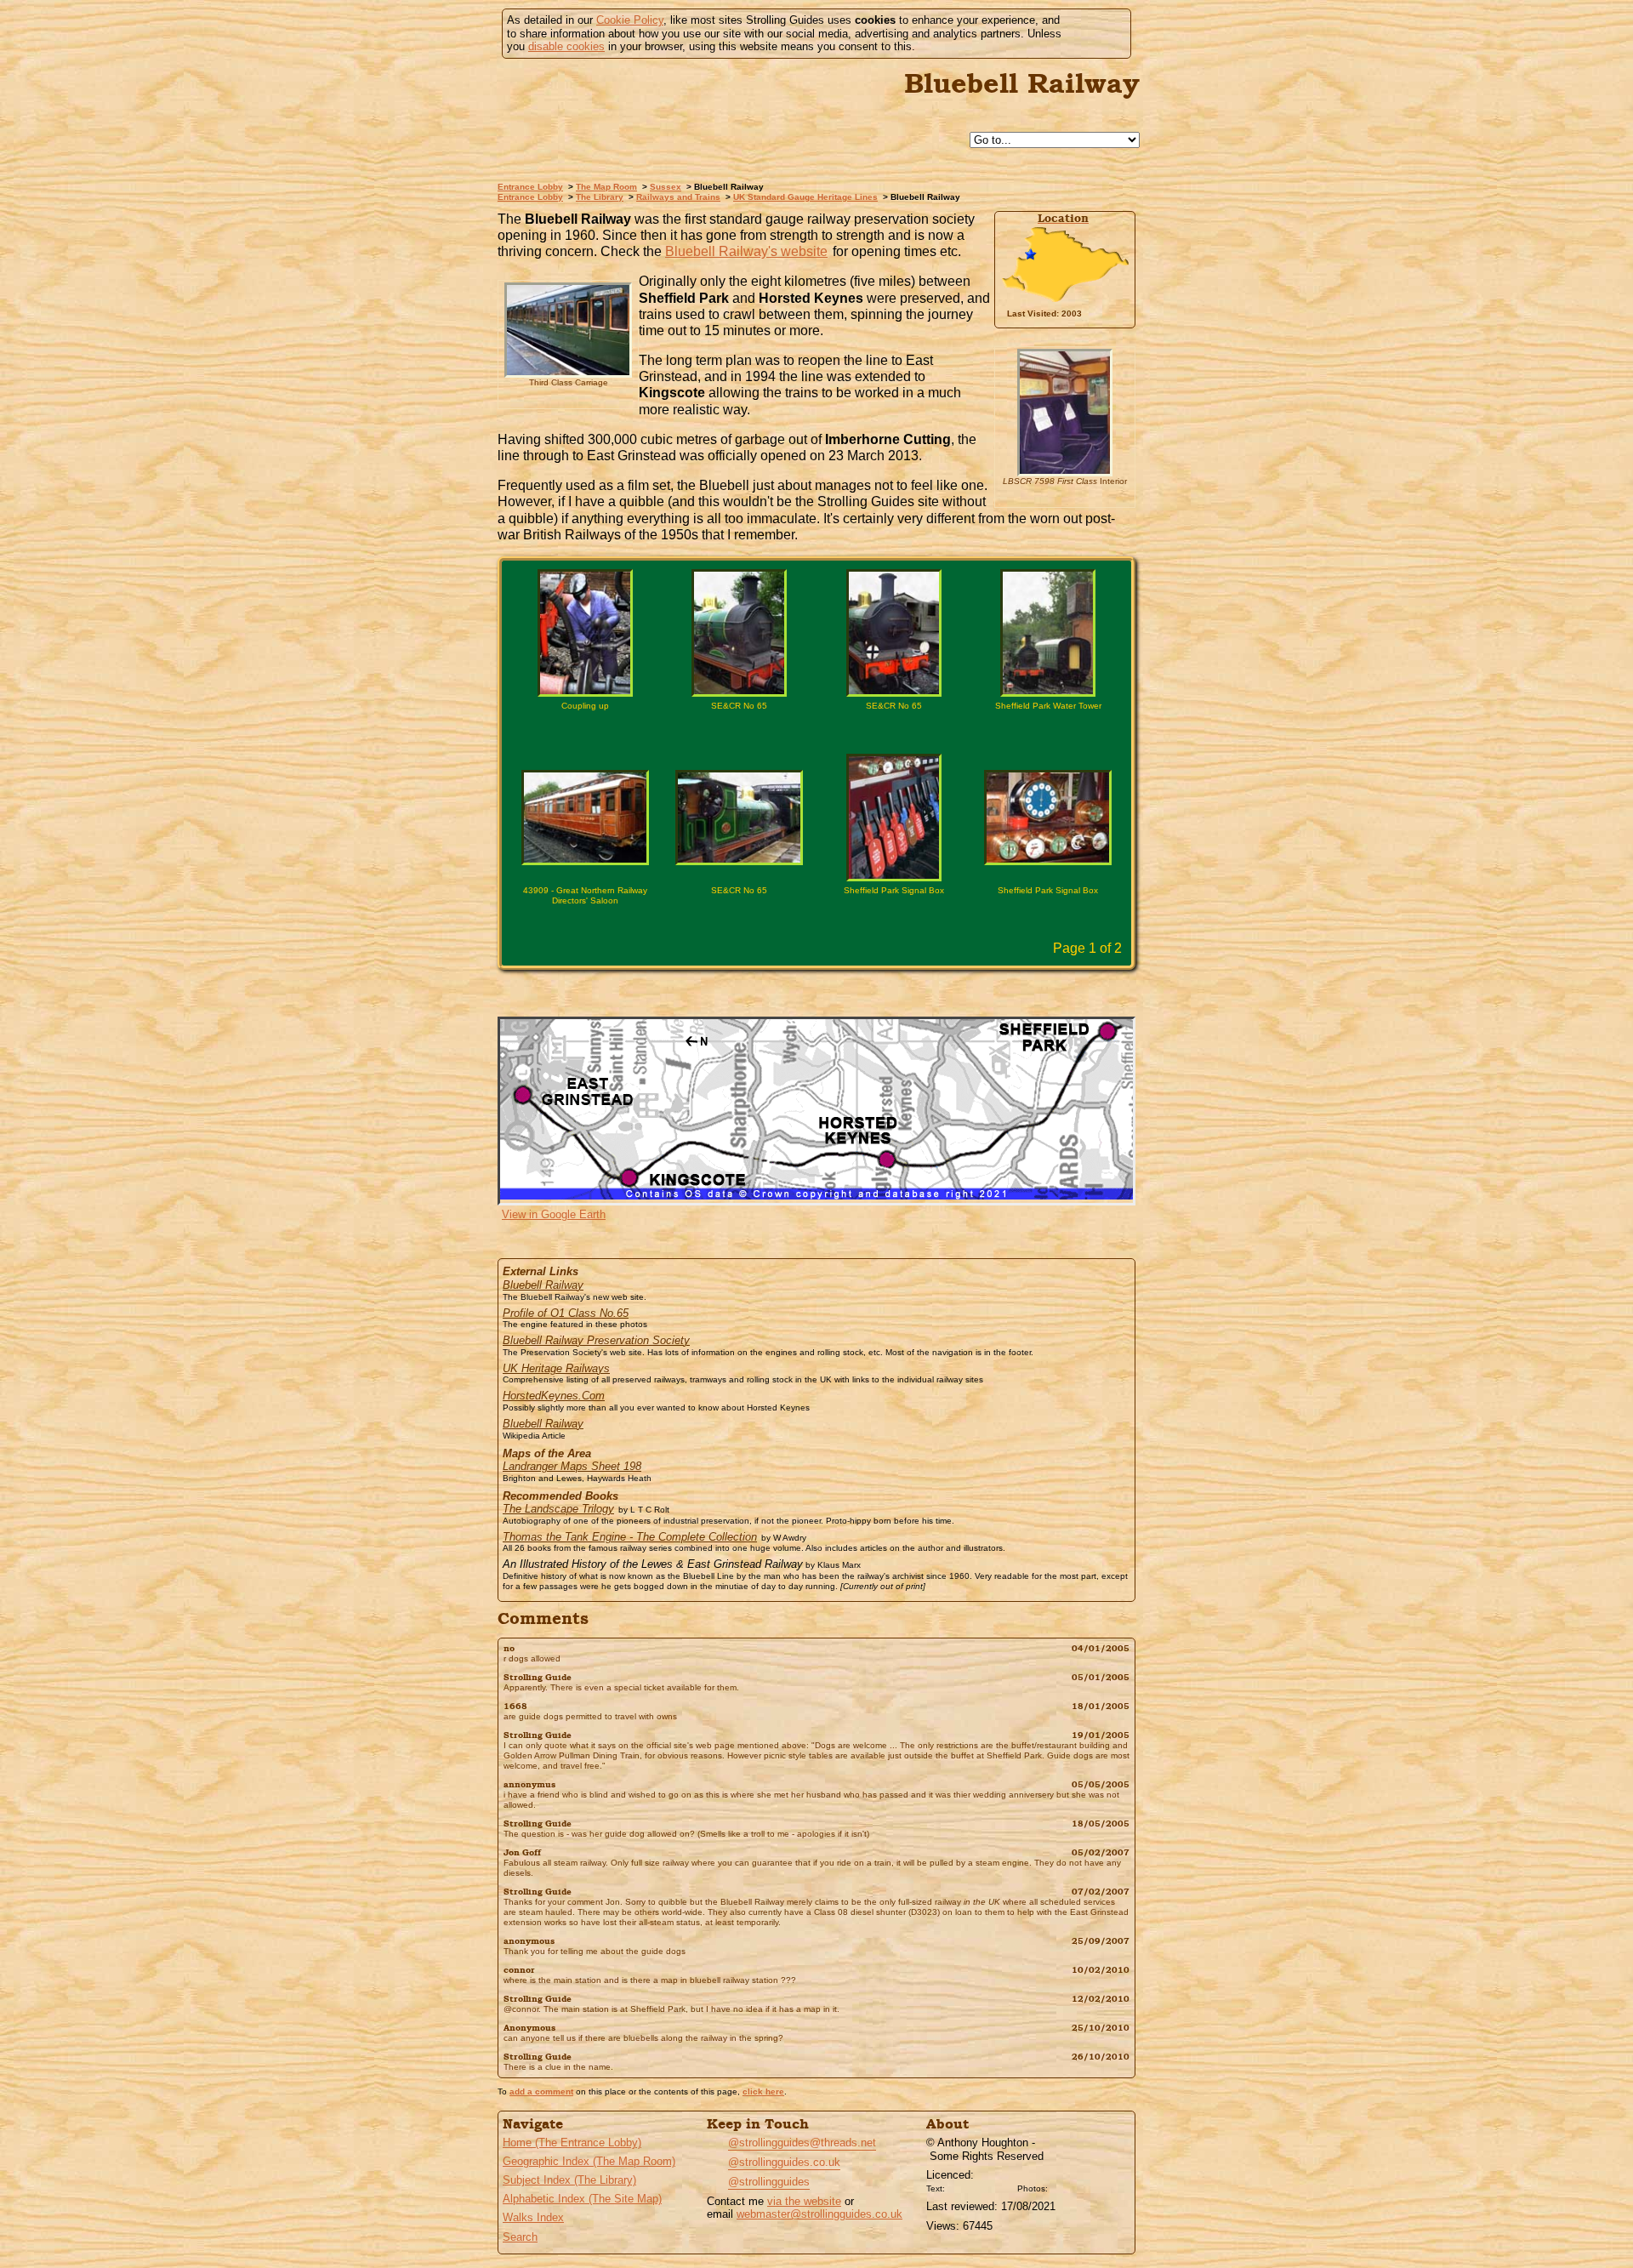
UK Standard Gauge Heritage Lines (805, 197)
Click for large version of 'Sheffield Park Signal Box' (894, 920)
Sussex (666, 187)
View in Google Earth (554, 1214)
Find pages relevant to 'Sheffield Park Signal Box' (856, 920)
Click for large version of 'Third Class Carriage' (568, 399)
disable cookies (566, 46)
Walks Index (533, 2217)
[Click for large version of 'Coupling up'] (585, 633)
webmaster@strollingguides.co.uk (819, 2214)
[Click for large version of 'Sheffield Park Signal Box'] (894, 818)
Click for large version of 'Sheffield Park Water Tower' (1048, 735)
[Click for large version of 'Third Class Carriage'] (568, 330)
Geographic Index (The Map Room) (589, 2161)
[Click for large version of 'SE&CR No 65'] (739, 633)
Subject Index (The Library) (569, 2180)
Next (848, 950)
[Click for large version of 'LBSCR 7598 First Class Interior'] (1065, 413)
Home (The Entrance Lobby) (572, 2143)
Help (794, 141)
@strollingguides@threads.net (802, 2143)
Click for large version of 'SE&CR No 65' (739, 735)
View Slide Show (817, 993)
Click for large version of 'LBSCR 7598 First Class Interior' (1065, 498)
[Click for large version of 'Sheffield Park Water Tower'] (1048, 633)
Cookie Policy (630, 20)
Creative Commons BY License (981, 2186)
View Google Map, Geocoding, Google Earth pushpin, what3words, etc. (1112, 314)
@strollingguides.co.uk (784, 2162)
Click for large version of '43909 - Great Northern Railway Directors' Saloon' (585, 920)
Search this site (873, 141)
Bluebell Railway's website (746, 251)
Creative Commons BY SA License (1084, 2186)
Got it (1094, 34)
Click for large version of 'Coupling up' (585, 735)
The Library (600, 197)
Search (520, 2237)
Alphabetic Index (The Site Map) (582, 2199)
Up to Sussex (834, 141)
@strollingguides (769, 2182)
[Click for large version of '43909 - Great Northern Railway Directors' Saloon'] (585, 818)
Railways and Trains (678, 197)
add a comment (541, 2091)
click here (763, 2091)
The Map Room (606, 187)
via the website (804, 2201)
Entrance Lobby (530, 187)
